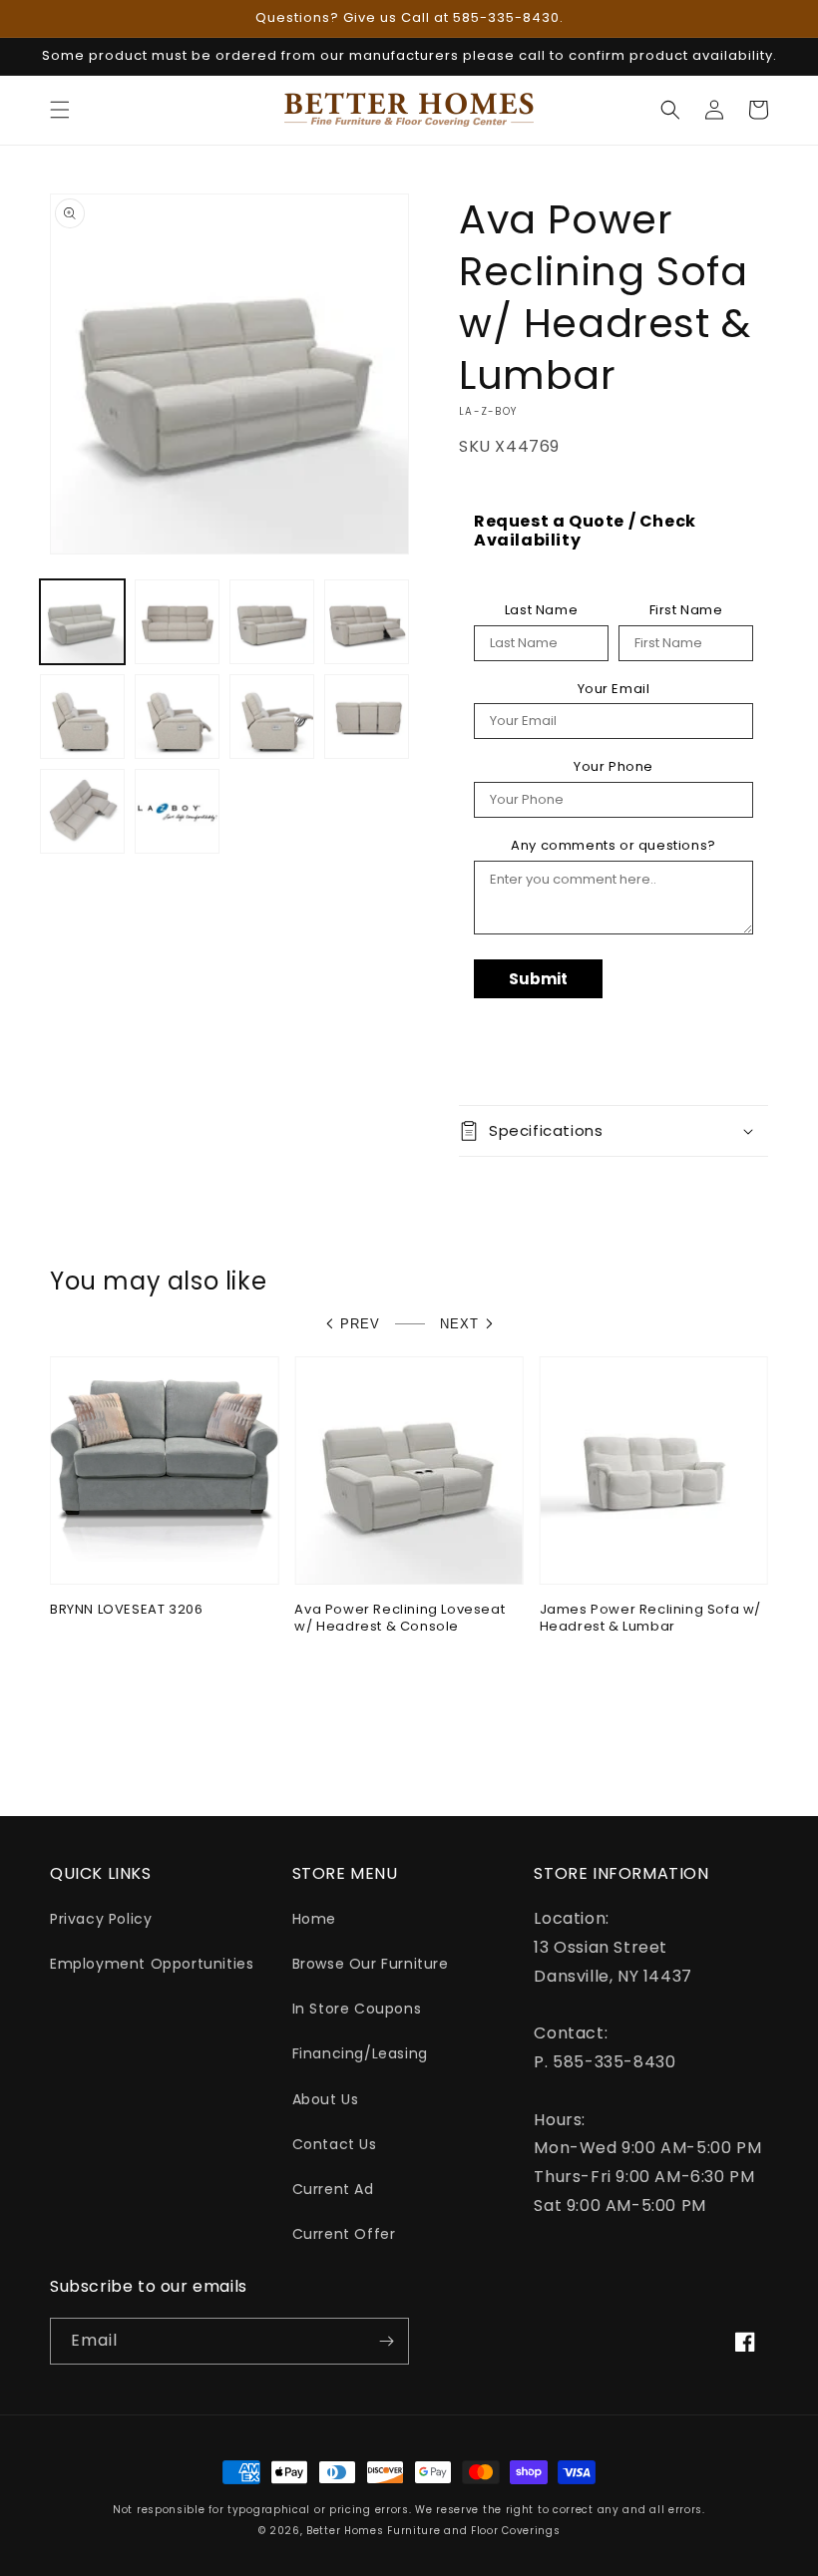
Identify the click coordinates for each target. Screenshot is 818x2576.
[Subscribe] (386, 2341)
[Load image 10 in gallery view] (177, 811)
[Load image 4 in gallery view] (367, 622)
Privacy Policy (101, 1919)
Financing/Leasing (360, 2053)
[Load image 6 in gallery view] (177, 717)
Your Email (614, 689)
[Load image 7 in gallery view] (272, 717)
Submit (538, 979)
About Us (326, 2099)
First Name (686, 610)
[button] (60, 110)
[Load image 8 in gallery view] (367, 717)
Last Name (541, 610)
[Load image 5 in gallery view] (82, 717)
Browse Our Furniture (371, 1964)
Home (314, 1919)
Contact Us (335, 2144)
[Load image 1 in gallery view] (82, 622)
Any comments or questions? (613, 846)
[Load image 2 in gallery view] (177, 622)
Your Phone (613, 767)
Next (459, 1324)
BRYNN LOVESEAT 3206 (126, 1610)
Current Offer (344, 2234)
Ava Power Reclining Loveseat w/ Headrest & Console (400, 1619)
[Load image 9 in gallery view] (82, 811)
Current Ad (333, 2189)
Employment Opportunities (152, 1964)
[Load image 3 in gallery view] (272, 622)
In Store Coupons (357, 2009)
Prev (360, 1324)
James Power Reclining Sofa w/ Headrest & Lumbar (650, 1619)
